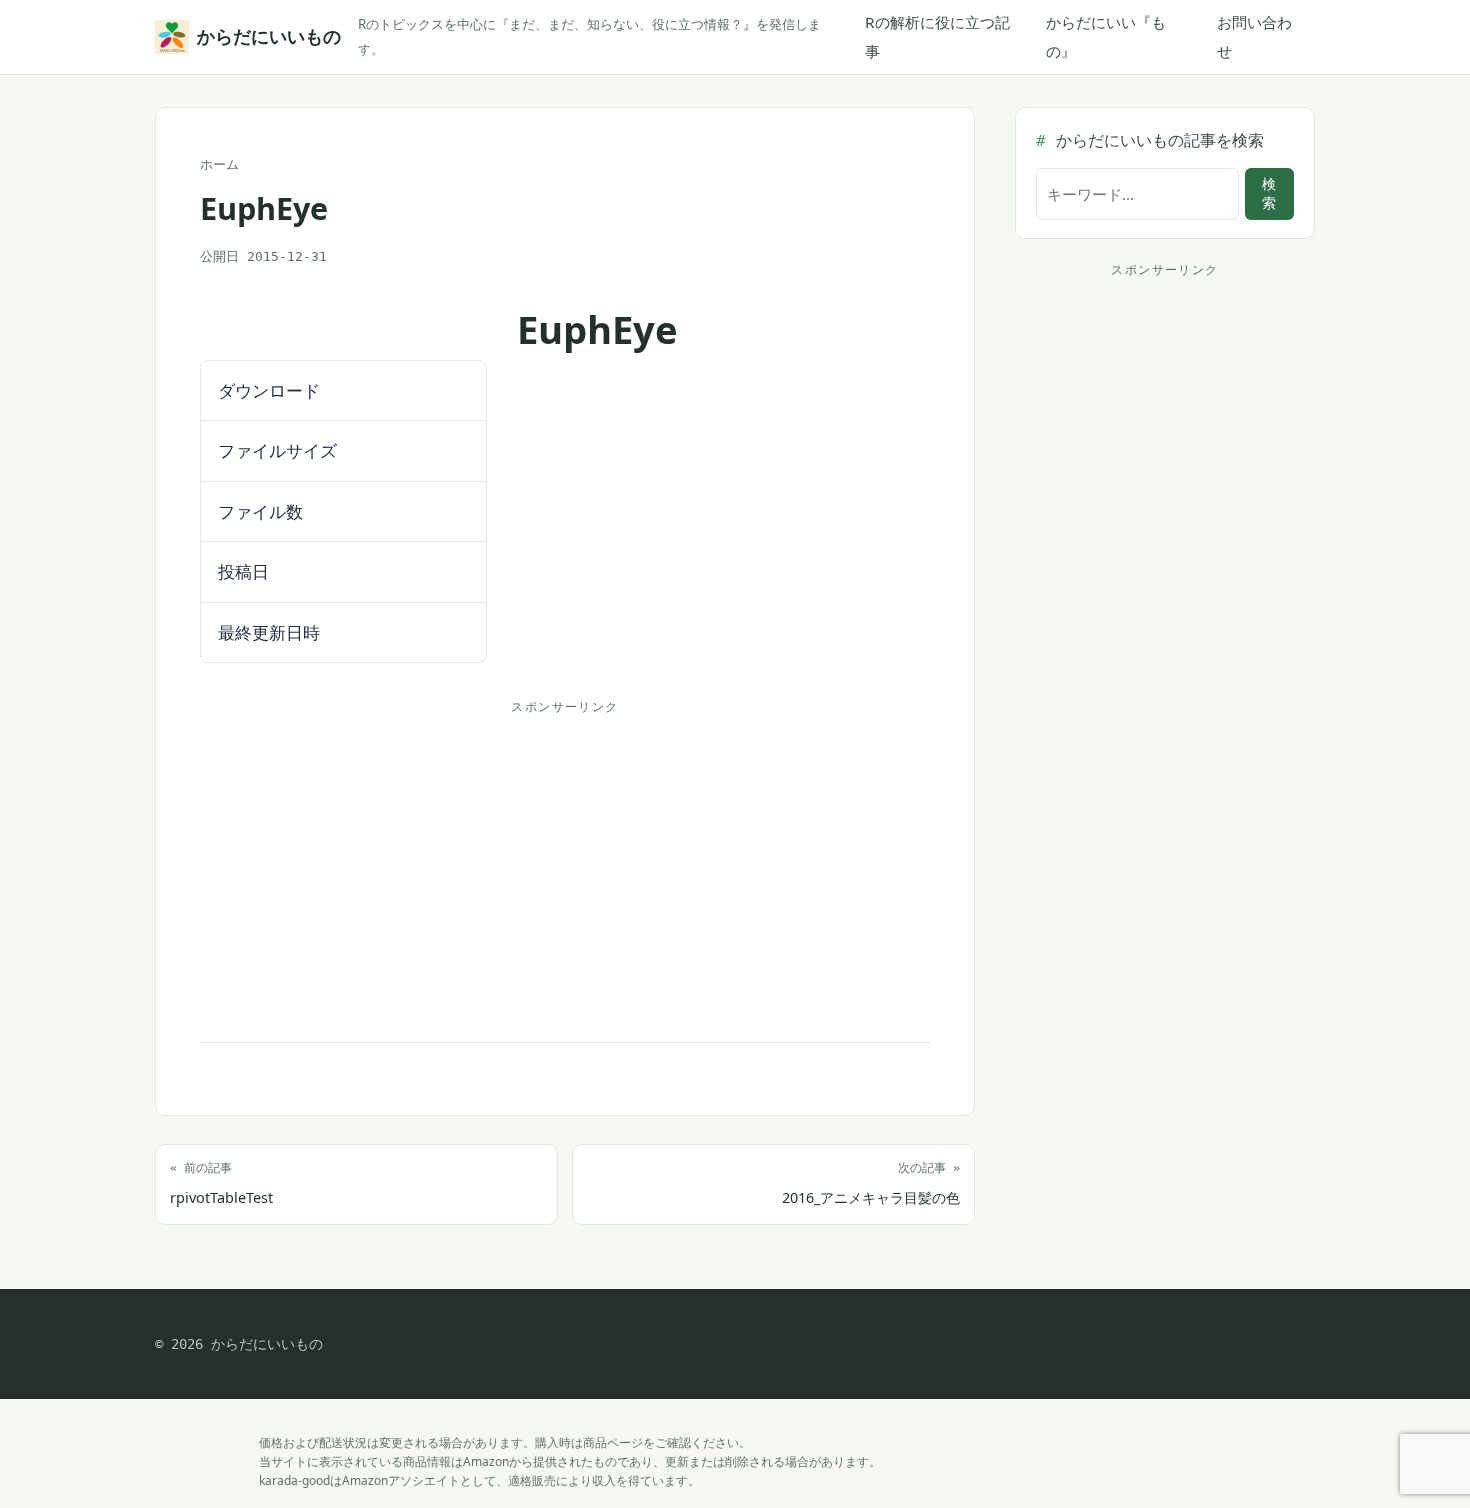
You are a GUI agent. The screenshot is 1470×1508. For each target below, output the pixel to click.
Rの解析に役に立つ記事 (937, 36)
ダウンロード (263, 324)
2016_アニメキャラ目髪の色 (871, 1184)
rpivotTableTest (221, 1184)
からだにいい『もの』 (1106, 36)
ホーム (219, 164)
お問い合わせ (1254, 36)
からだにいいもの (265, 36)
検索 (1269, 193)
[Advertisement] (565, 862)
